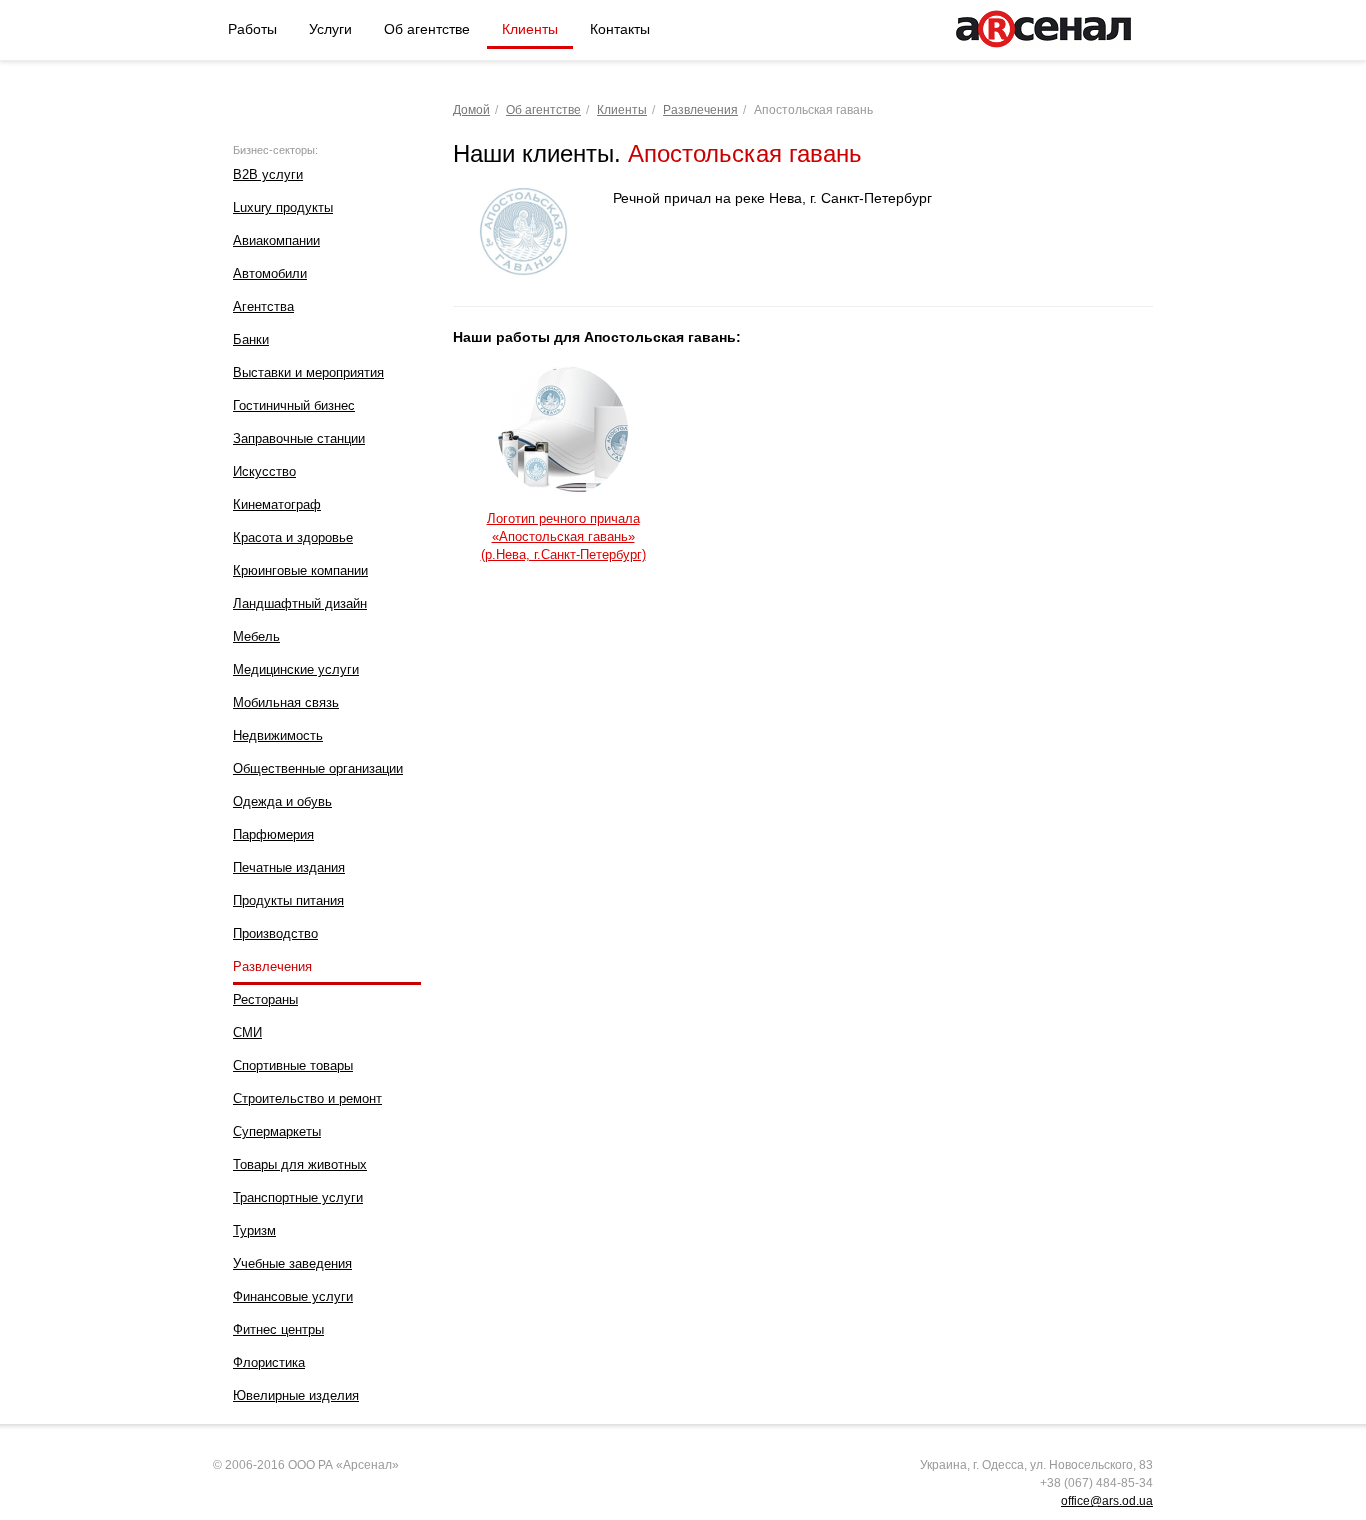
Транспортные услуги (298, 1197)
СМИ (247, 1032)
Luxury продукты (283, 207)
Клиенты (530, 29)
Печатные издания (289, 867)
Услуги (330, 29)
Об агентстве (427, 29)
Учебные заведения (292, 1263)
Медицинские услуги (296, 669)
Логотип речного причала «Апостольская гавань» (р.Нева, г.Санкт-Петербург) (563, 536)
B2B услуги (268, 174)
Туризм (254, 1230)
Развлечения (272, 966)
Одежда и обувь (282, 801)
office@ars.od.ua (1107, 1501)
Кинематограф (277, 504)
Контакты (620, 29)
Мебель (256, 636)
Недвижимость (278, 735)
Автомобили (270, 273)
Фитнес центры (278, 1329)
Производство (275, 933)
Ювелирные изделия (296, 1395)
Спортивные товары (293, 1065)
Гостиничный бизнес (294, 405)
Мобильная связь (286, 702)
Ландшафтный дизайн (300, 603)
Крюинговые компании (300, 570)
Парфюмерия (273, 834)
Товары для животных (300, 1164)
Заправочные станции (299, 438)
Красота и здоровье (293, 537)
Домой (471, 110)
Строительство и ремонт (307, 1098)
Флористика (269, 1362)
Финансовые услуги (293, 1296)
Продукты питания (288, 900)
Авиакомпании (276, 240)
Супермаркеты (277, 1131)
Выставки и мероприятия (308, 372)
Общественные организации (318, 768)
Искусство (264, 471)
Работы (252, 29)
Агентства (263, 306)
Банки (251, 339)
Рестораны (265, 999)
